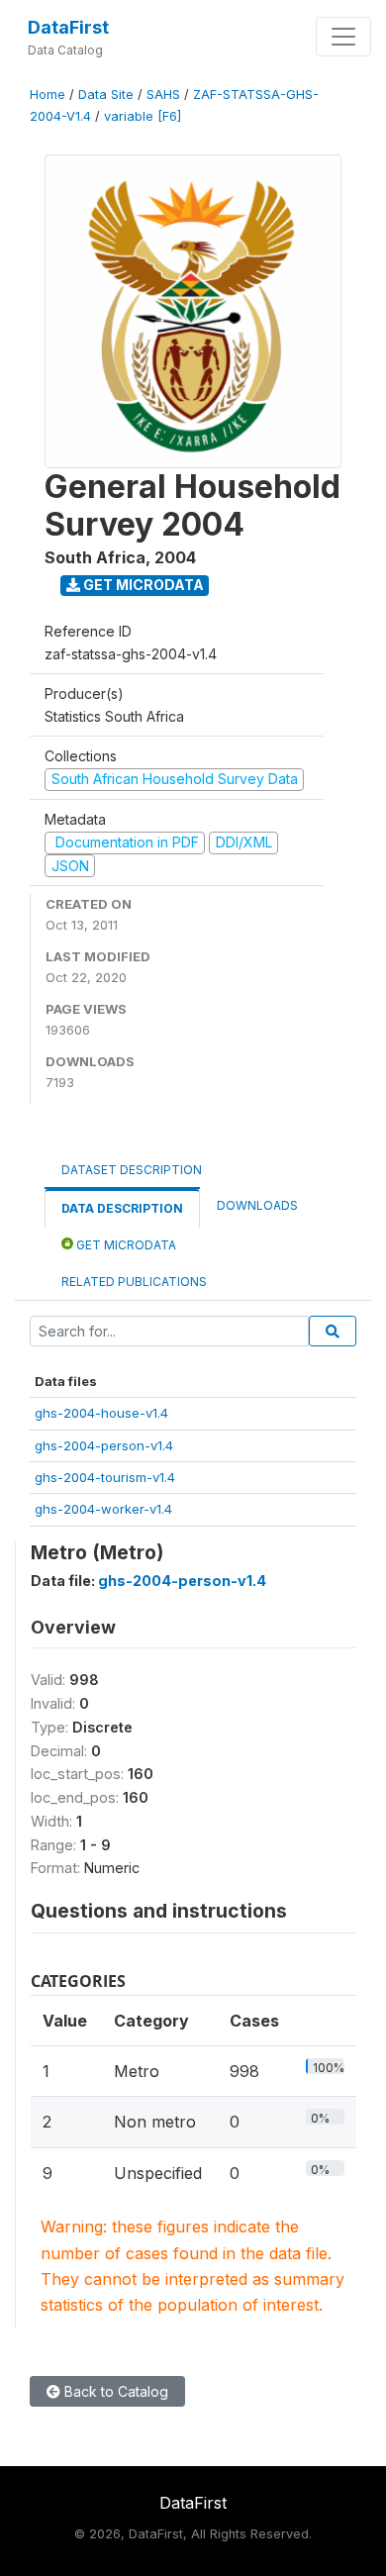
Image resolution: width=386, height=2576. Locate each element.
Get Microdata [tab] (125, 1245)
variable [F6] (143, 116)
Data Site (106, 95)
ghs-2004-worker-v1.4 (103, 1509)
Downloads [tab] (257, 1205)
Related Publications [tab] (134, 1282)
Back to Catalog (114, 2391)
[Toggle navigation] (343, 37)
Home (48, 95)
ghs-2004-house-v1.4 (101, 1413)
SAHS (163, 95)
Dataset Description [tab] (132, 1170)
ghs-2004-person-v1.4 (104, 1445)
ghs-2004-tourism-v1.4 (105, 1477)
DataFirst (68, 27)
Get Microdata (142, 585)
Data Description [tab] (122, 1208)
